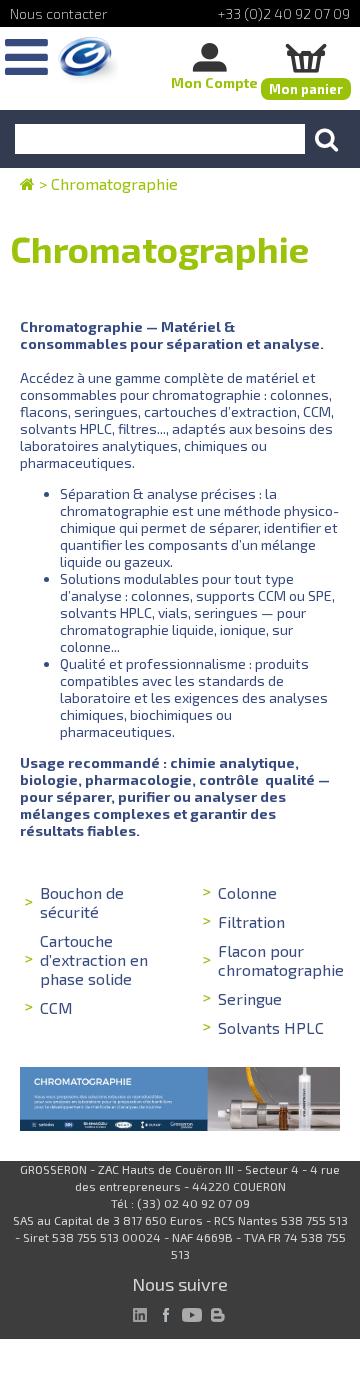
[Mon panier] (306, 57)
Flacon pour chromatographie (281, 960)
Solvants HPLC (271, 1027)
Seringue (250, 998)
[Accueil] (88, 60)
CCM (56, 1007)
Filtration (251, 921)
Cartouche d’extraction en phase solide (94, 959)
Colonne (247, 892)
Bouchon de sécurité (82, 902)
